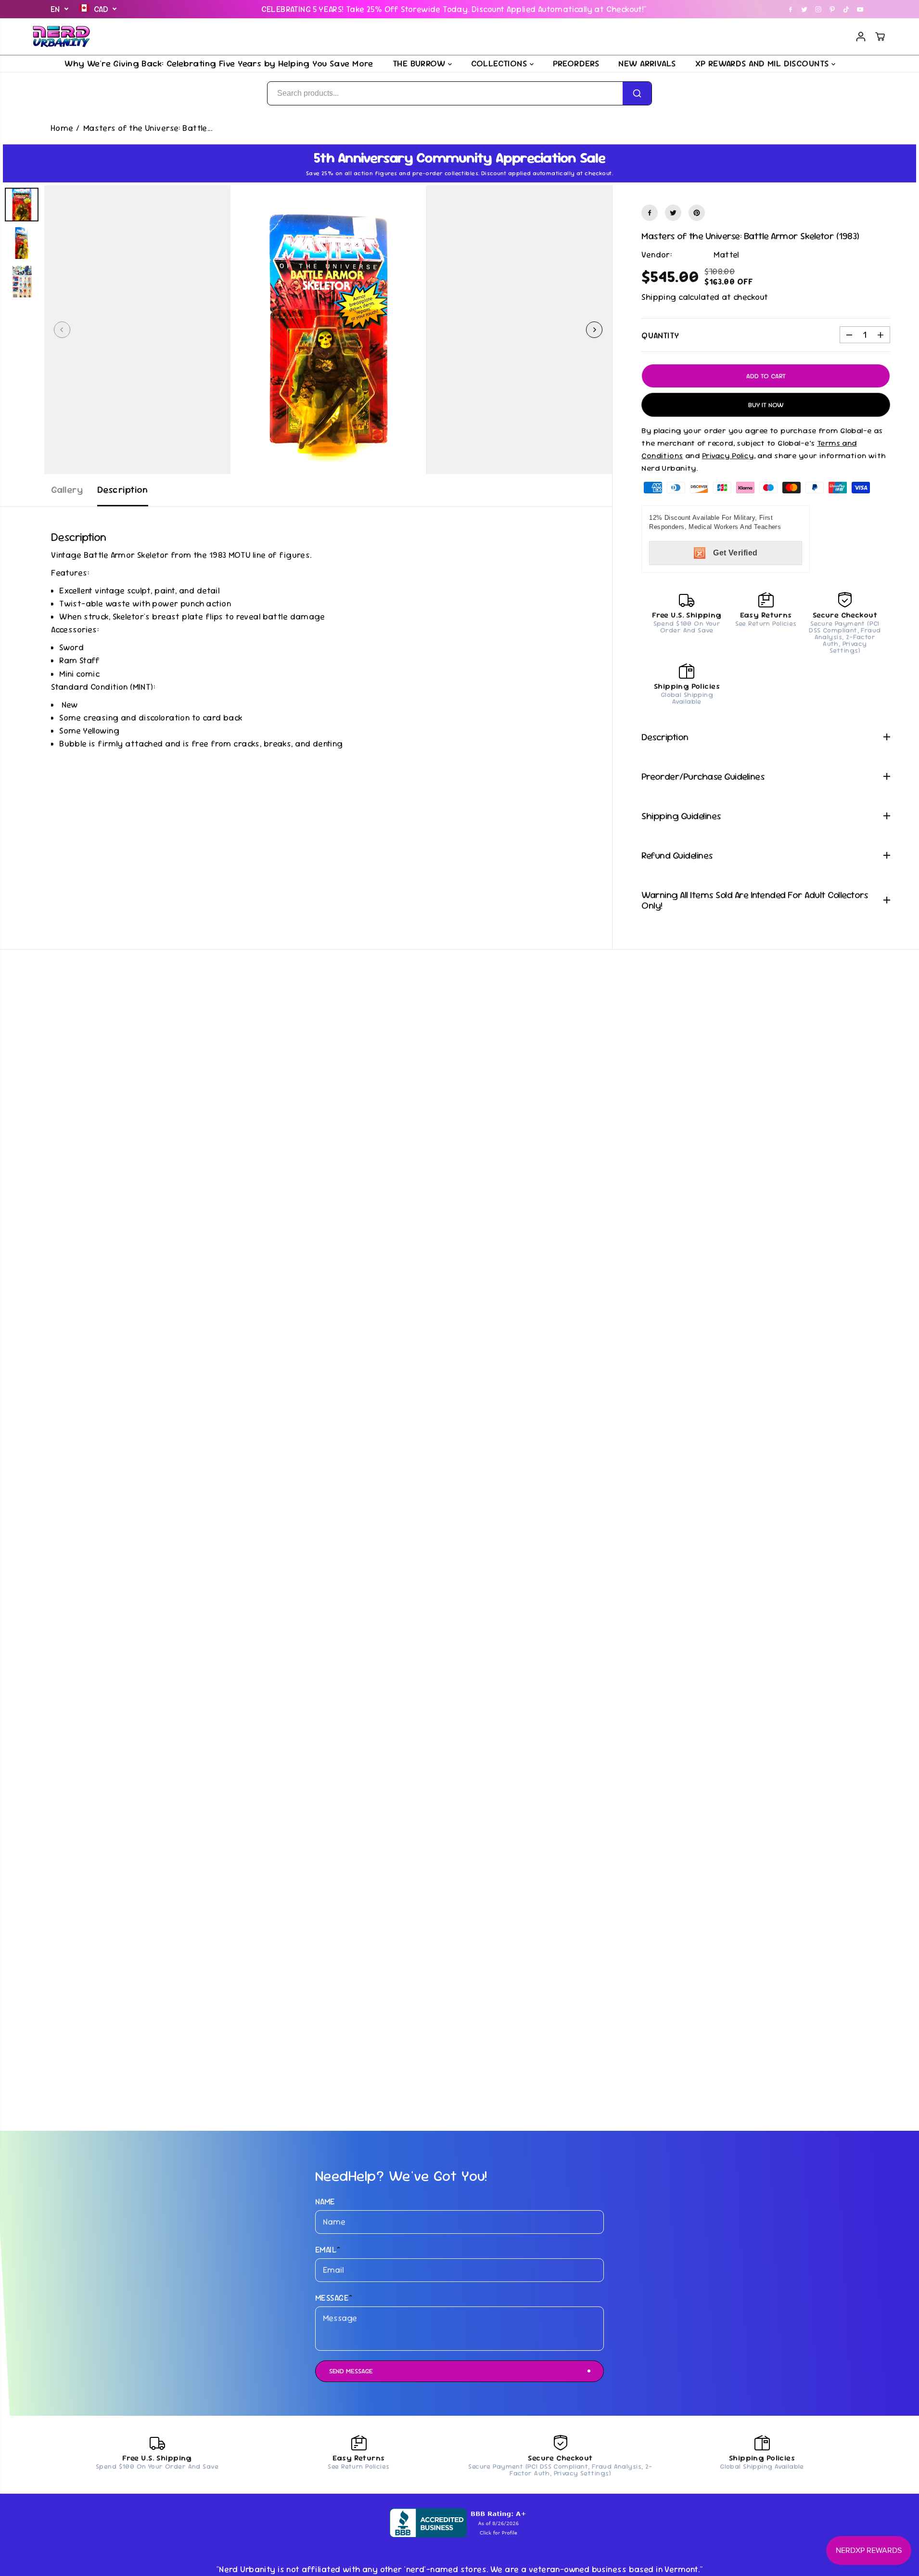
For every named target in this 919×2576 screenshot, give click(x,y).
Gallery (67, 490)
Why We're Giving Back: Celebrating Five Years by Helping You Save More (219, 63)
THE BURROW (420, 63)
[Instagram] (818, 9)
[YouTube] (860, 9)
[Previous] (62, 330)
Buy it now (766, 405)
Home (62, 128)
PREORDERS (576, 63)
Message (334, 2298)
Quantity (660, 335)
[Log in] (861, 37)
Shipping (659, 297)
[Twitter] (804, 9)
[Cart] (880, 37)
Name (325, 2202)
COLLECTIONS (500, 63)
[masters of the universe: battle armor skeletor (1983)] (328, 330)
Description (123, 490)
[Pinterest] (832, 9)
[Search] (637, 93)
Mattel (726, 255)
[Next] (594, 330)
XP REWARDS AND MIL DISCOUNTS (763, 63)
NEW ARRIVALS (647, 63)
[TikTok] (846, 9)
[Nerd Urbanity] (62, 37)
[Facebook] (791, 9)
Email (328, 2250)
